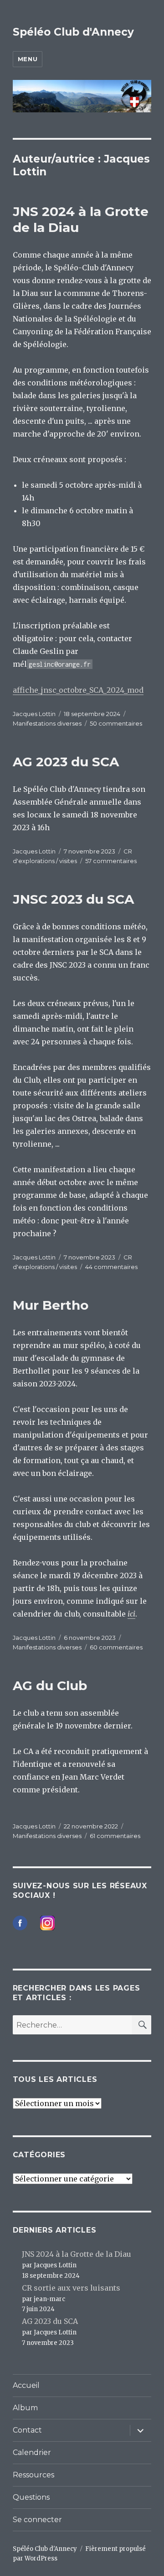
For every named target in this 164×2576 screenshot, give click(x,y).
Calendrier (32, 2452)
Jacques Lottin (34, 714)
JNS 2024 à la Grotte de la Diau (77, 2254)
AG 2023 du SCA (66, 762)
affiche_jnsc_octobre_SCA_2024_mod (78, 690)
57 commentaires (111, 861)
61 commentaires (115, 1836)
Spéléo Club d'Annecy (73, 32)
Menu (28, 59)
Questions (31, 2497)
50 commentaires (116, 723)
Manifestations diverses (47, 723)
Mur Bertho (51, 1305)
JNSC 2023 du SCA (73, 899)
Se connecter (37, 2520)
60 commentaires (116, 1647)
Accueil (26, 2385)
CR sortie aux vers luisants (71, 2288)
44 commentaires (111, 1267)
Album (25, 2408)
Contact (27, 2430)
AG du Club (50, 1686)
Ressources (33, 2475)
